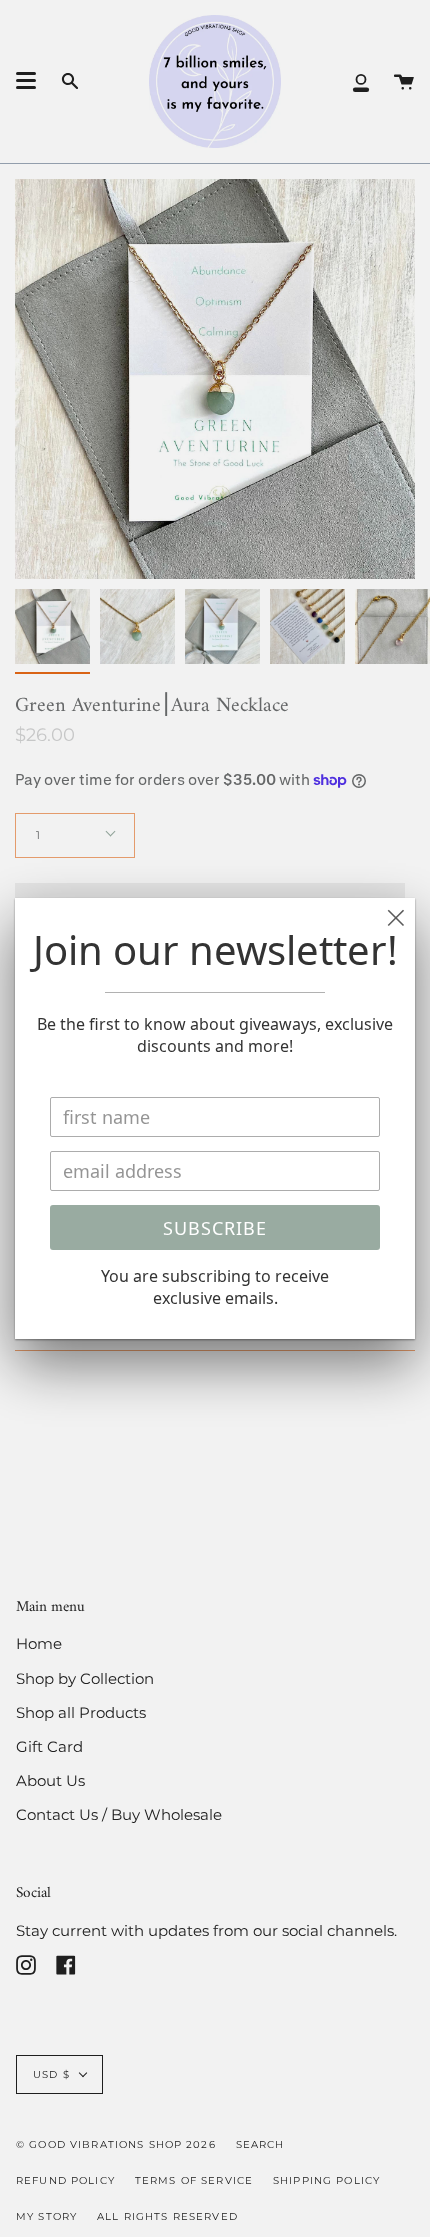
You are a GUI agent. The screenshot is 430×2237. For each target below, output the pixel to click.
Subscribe (215, 1228)
